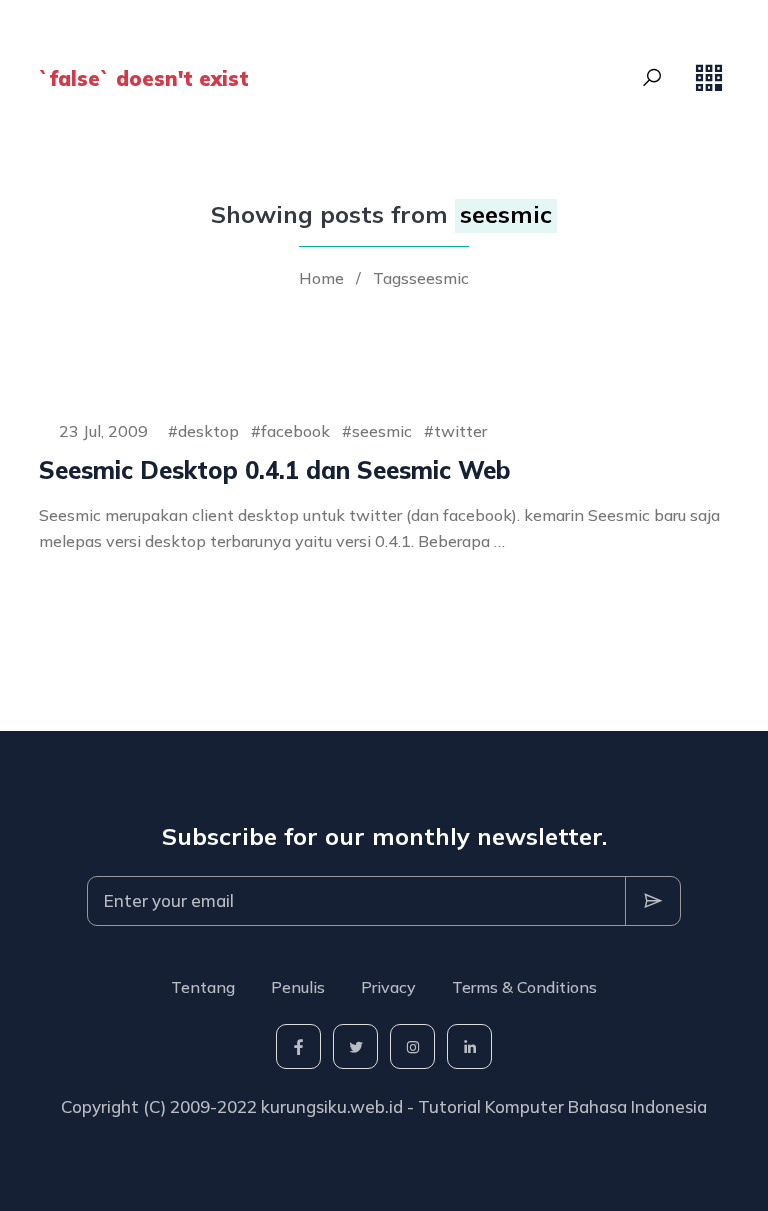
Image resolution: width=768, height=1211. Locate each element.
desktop (208, 431)
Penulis (298, 987)
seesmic (382, 431)
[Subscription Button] (653, 901)
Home (321, 278)
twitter (460, 431)
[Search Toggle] (652, 78)
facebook (295, 431)
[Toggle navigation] (709, 78)
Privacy (388, 987)
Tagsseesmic (421, 278)
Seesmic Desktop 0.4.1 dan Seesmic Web (275, 470)
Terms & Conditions (524, 987)
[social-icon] (298, 1046)
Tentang (203, 987)
